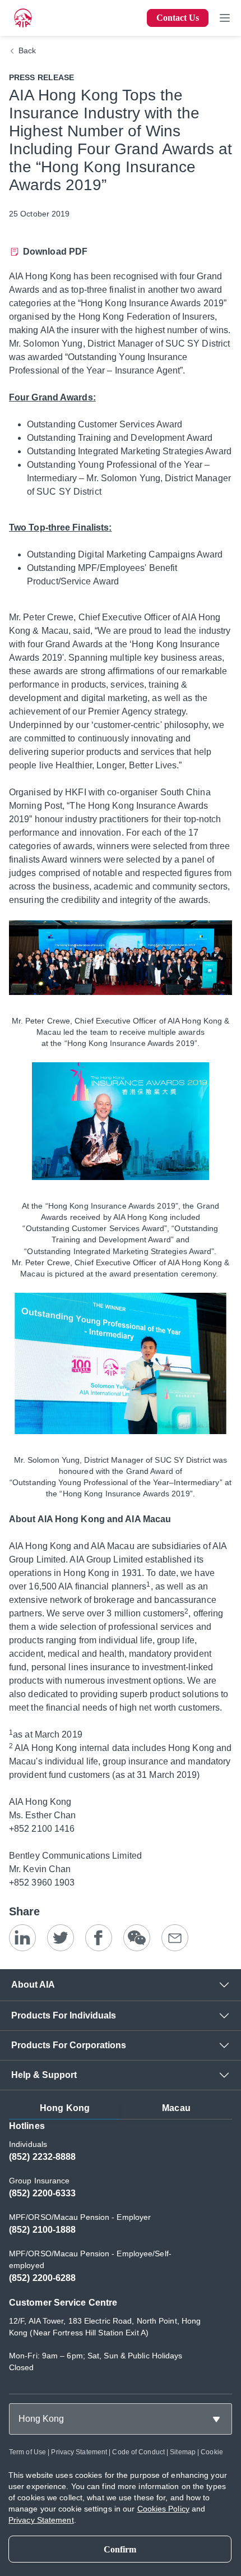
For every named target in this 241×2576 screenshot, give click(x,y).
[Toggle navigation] (225, 18)
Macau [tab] (176, 2108)
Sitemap (183, 2452)
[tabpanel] (121, 2252)
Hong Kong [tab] (65, 2108)
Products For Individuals (64, 2015)
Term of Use (27, 2452)
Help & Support (44, 2075)
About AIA (33, 1985)
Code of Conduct (138, 2452)
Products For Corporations (69, 2045)
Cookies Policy (163, 2509)
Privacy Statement (79, 2452)
